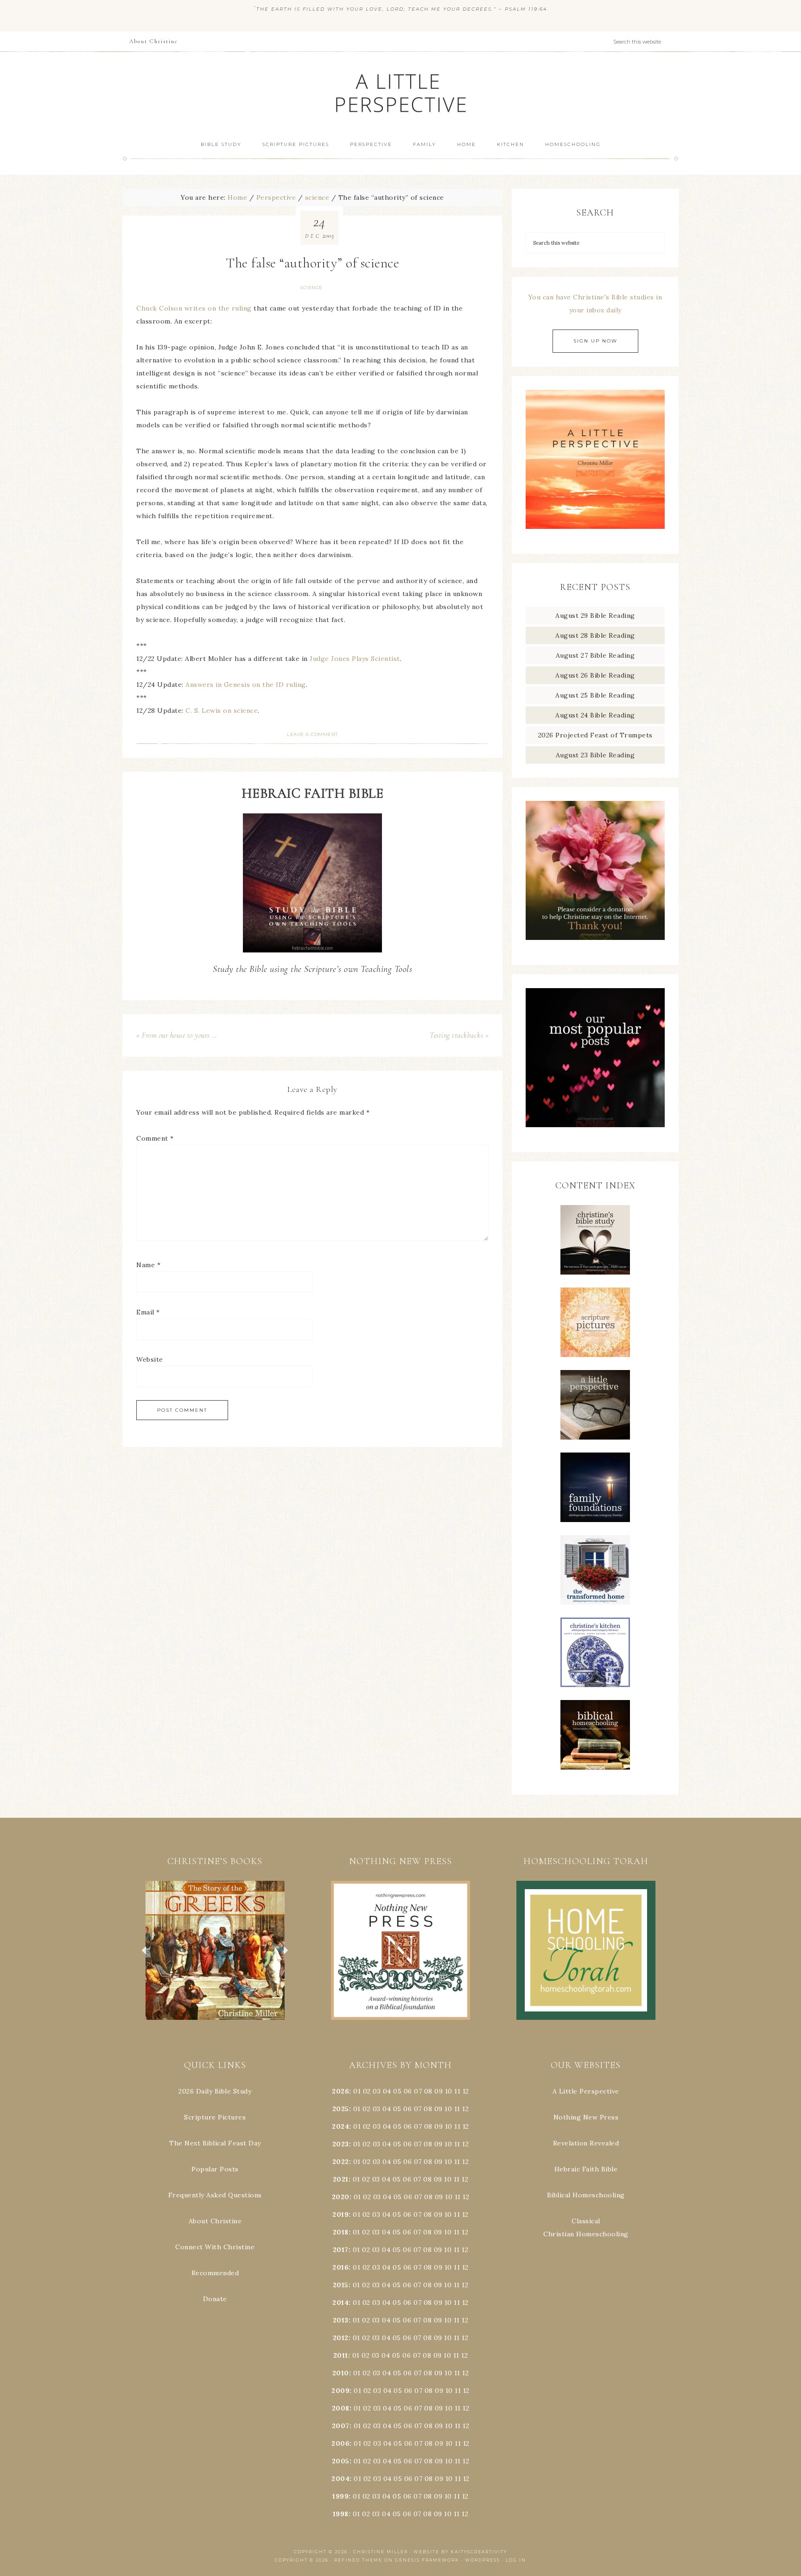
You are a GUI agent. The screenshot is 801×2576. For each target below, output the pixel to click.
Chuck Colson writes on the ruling (194, 308)
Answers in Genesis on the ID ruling (246, 685)
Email (148, 1312)
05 (397, 2091)
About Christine (215, 2221)
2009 (340, 2391)
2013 (341, 2320)
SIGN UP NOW (595, 341)
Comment (155, 1138)
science (311, 288)
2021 (341, 2179)
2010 (341, 2373)
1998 (341, 2514)
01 (357, 2091)
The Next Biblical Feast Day (215, 2143)
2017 (341, 2250)
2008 (341, 2408)
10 (448, 2109)
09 (439, 2109)
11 (457, 2109)
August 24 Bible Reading (595, 715)
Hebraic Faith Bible (586, 2169)
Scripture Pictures (215, 2117)
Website (150, 1359)
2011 (341, 2355)
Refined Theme (358, 2560)
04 (387, 2091)
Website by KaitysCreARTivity (460, 2552)
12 (465, 2109)
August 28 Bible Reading (595, 635)
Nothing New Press (586, 2117)
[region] (215, 1950)
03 (377, 2091)
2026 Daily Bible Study (215, 2091)
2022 (341, 2162)
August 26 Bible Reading (595, 675)
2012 (341, 2338)
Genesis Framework (427, 2560)
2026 (340, 2091)
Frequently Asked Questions (215, 2195)
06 (408, 2091)
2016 (340, 2267)
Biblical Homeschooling (586, 2195)
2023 (341, 2144)
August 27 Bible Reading (595, 655)
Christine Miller (381, 2552)
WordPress (483, 2560)
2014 (340, 2303)
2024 (340, 2126)
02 (367, 2091)
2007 (341, 2426)
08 (428, 2091)
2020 (341, 2197)
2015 (341, 2285)
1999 (340, 2496)
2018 (341, 2232)
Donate (215, 2299)
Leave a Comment (312, 734)
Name (148, 1265)
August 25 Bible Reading (595, 695)
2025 (341, 2109)
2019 (340, 2214)
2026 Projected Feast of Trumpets (595, 735)
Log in (516, 2560)
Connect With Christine (215, 2247)
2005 (341, 2461)
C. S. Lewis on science (222, 711)
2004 (340, 2479)
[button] (215, 1950)
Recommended (215, 2273)
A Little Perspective (400, 92)
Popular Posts (215, 2169)
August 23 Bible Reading (595, 755)
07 (418, 2091)
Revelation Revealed (586, 2143)
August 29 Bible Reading (595, 615)
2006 (340, 2443)
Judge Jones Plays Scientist (355, 659)
